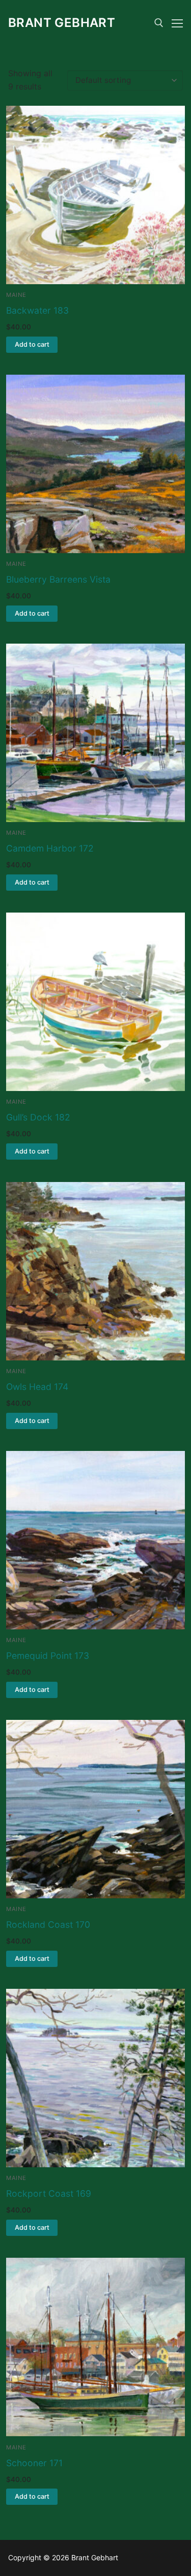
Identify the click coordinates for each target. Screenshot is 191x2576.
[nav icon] (177, 23)
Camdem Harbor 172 (50, 848)
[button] (32, 345)
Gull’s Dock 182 (38, 1117)
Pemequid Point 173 (48, 1656)
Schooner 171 (34, 2463)
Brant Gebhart (62, 23)
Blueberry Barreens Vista (58, 579)
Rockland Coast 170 (48, 1925)
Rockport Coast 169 (49, 2193)
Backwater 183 (37, 310)
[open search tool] (159, 23)
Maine (16, 295)
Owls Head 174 (37, 1387)
